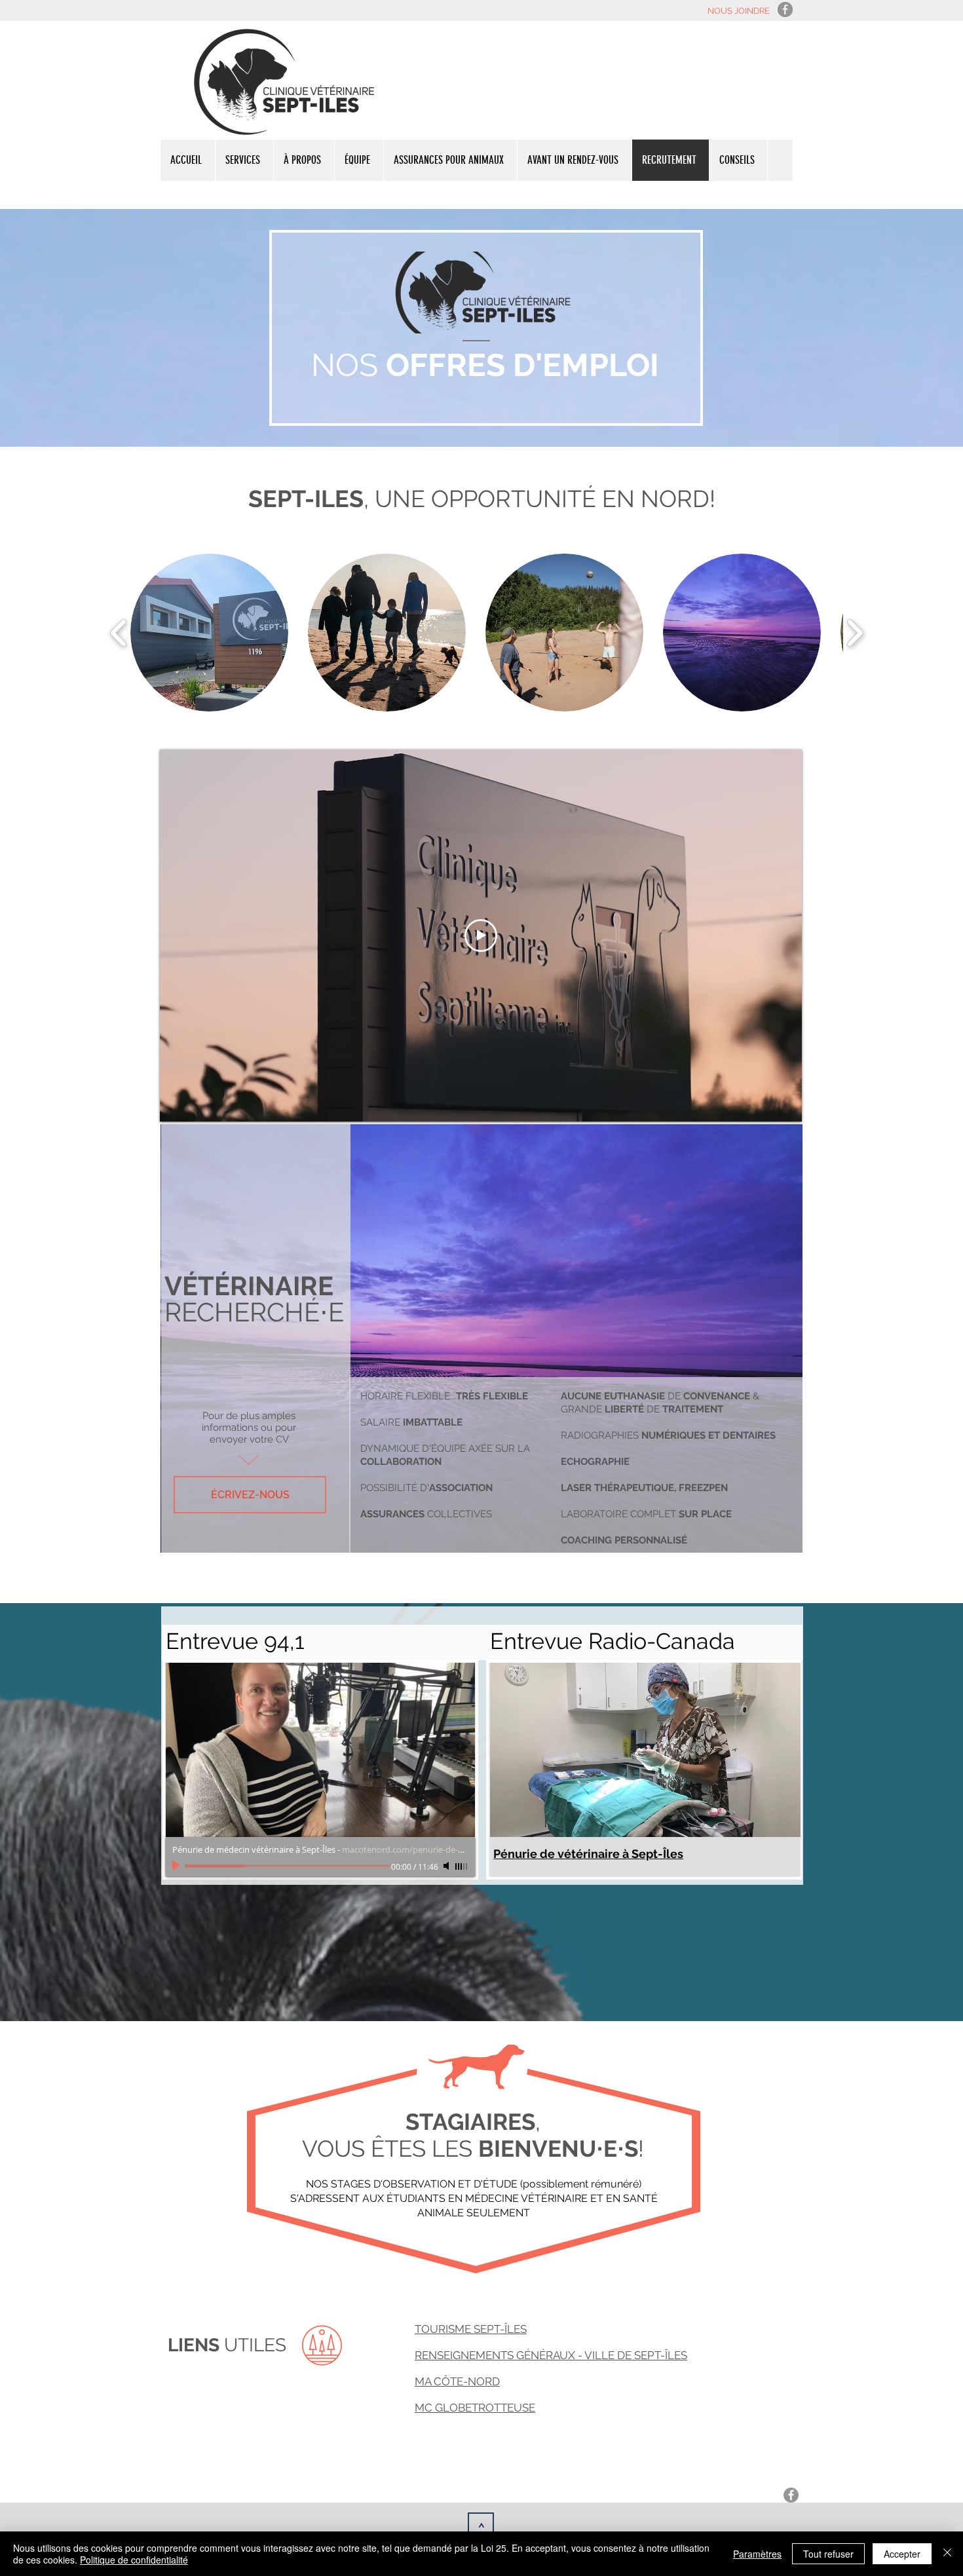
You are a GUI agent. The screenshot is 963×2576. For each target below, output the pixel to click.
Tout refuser (828, 2554)
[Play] (178, 1866)
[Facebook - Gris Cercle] (785, 9)
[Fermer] (947, 2554)
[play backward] (119, 633)
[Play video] (481, 936)
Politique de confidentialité (134, 2560)
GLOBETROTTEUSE (485, 2408)
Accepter (902, 2554)
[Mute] (447, 1866)
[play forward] (855, 633)
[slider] (462, 1866)
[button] (209, 633)
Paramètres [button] (757, 2554)
